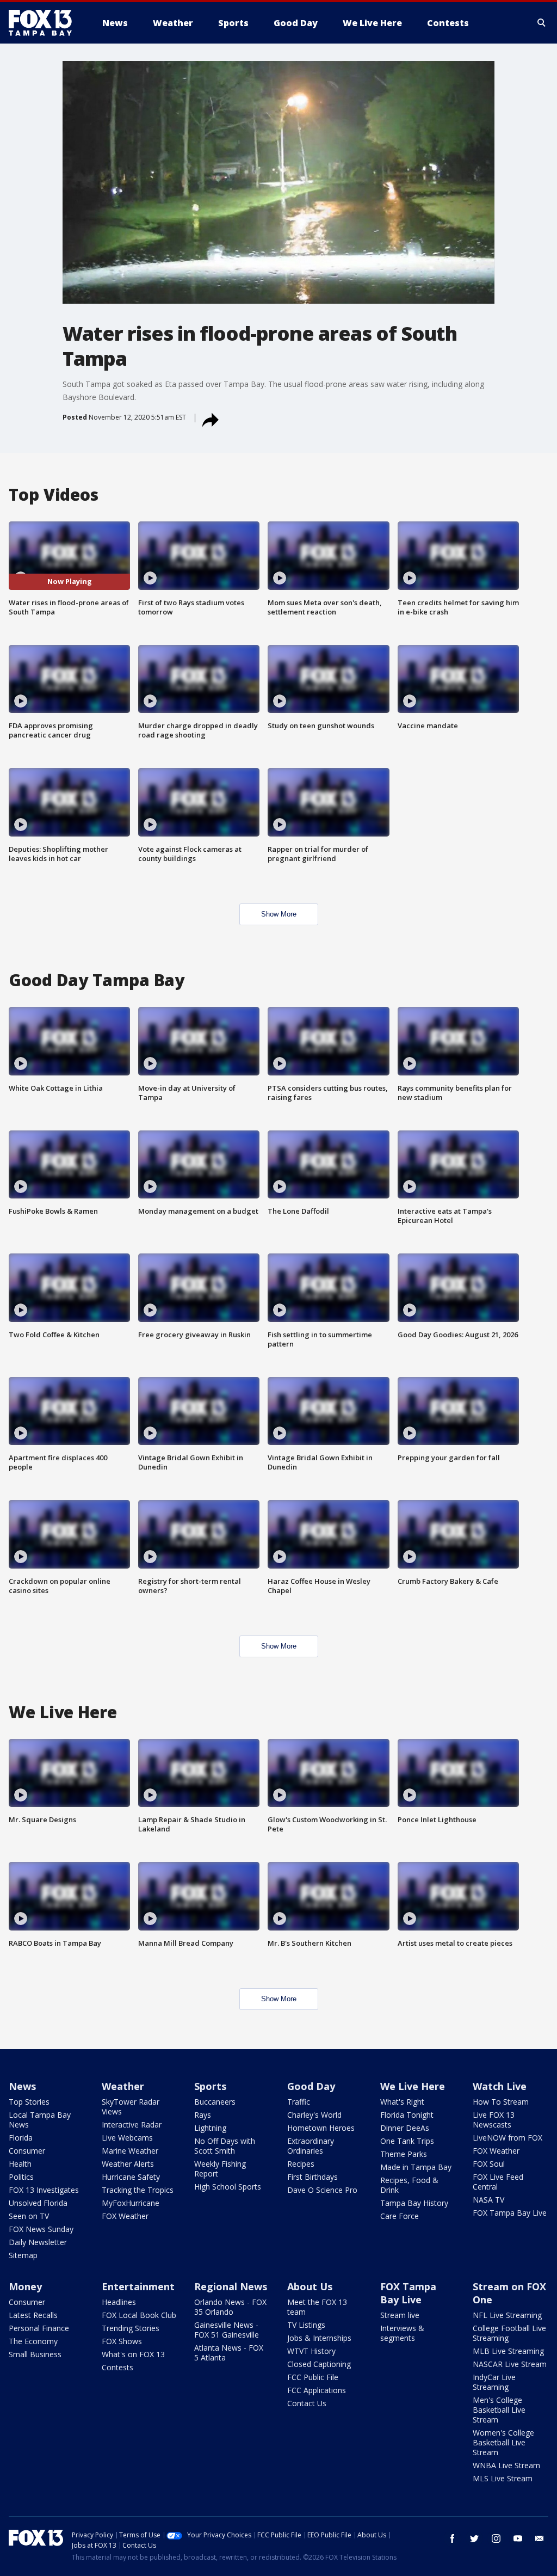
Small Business (35, 2354)
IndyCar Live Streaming (494, 2382)
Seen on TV (29, 2216)
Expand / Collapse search (542, 23)
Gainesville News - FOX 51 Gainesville (227, 2330)
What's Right (402, 2102)
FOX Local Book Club (139, 2315)
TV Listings (306, 2325)
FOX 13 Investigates (44, 2190)
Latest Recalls (33, 2315)
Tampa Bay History (414, 2203)
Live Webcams (127, 2138)
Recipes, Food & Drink (409, 2185)
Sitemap (23, 2255)
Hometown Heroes (321, 2128)
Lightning (210, 2128)
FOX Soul (489, 2164)
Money (25, 2286)
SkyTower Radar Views (131, 2107)
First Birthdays (312, 2177)
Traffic (299, 2102)
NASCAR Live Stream (510, 2364)
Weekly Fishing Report (220, 2169)
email (540, 2538)
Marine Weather (130, 2151)
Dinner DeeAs (405, 2128)
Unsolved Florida (38, 2203)
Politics (21, 2177)
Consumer (27, 2151)
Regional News (231, 2286)
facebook (453, 2538)
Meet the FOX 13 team (317, 2307)
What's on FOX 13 (133, 2354)
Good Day (311, 2086)
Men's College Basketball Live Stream (499, 2410)
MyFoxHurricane (131, 2203)
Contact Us (307, 2403)
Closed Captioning (319, 2364)
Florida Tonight (407, 2115)
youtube (518, 2538)
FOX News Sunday (41, 2229)
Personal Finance (39, 2328)
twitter (474, 2538)
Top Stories (29, 2102)
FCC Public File (313, 2377)
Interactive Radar (132, 2125)
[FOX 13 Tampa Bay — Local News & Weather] (45, 23)
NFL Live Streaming (507, 2315)
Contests (117, 2367)
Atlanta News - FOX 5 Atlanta (229, 2353)
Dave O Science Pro (322, 2190)
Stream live (400, 2315)
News (22, 2086)
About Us (310, 2286)
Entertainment (138, 2286)
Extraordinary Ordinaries (311, 2146)
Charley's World (314, 2115)
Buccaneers (215, 2102)
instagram (496, 2538)
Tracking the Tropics (138, 2190)
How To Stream (501, 2102)
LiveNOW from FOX (508, 2138)
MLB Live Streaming (508, 2351)
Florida (21, 2138)
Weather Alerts (128, 2164)
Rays (203, 2115)
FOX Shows (122, 2341)
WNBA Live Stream (506, 2465)
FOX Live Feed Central (498, 2182)
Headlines (119, 2302)
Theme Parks (404, 2154)
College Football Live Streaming (509, 2333)
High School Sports (228, 2187)
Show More (279, 914)
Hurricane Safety (131, 2177)
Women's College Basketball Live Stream (503, 2442)
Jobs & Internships (319, 2338)
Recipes (301, 2164)
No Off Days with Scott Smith (225, 2146)
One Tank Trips (407, 2141)
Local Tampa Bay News (40, 2120)
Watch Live (500, 2086)
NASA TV (488, 2200)
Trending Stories (131, 2328)
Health (20, 2164)
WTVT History (311, 2351)
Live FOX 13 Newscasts (494, 2120)
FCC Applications (317, 2390)
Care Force (400, 2216)
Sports (210, 2086)
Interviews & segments (402, 2333)
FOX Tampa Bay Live (510, 2213)
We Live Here (413, 2086)
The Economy (33, 2341)
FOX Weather (125, 2216)
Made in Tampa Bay (416, 2167)
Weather (123, 2086)
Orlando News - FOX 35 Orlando (230, 2307)
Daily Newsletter (38, 2242)
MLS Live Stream (503, 2478)
